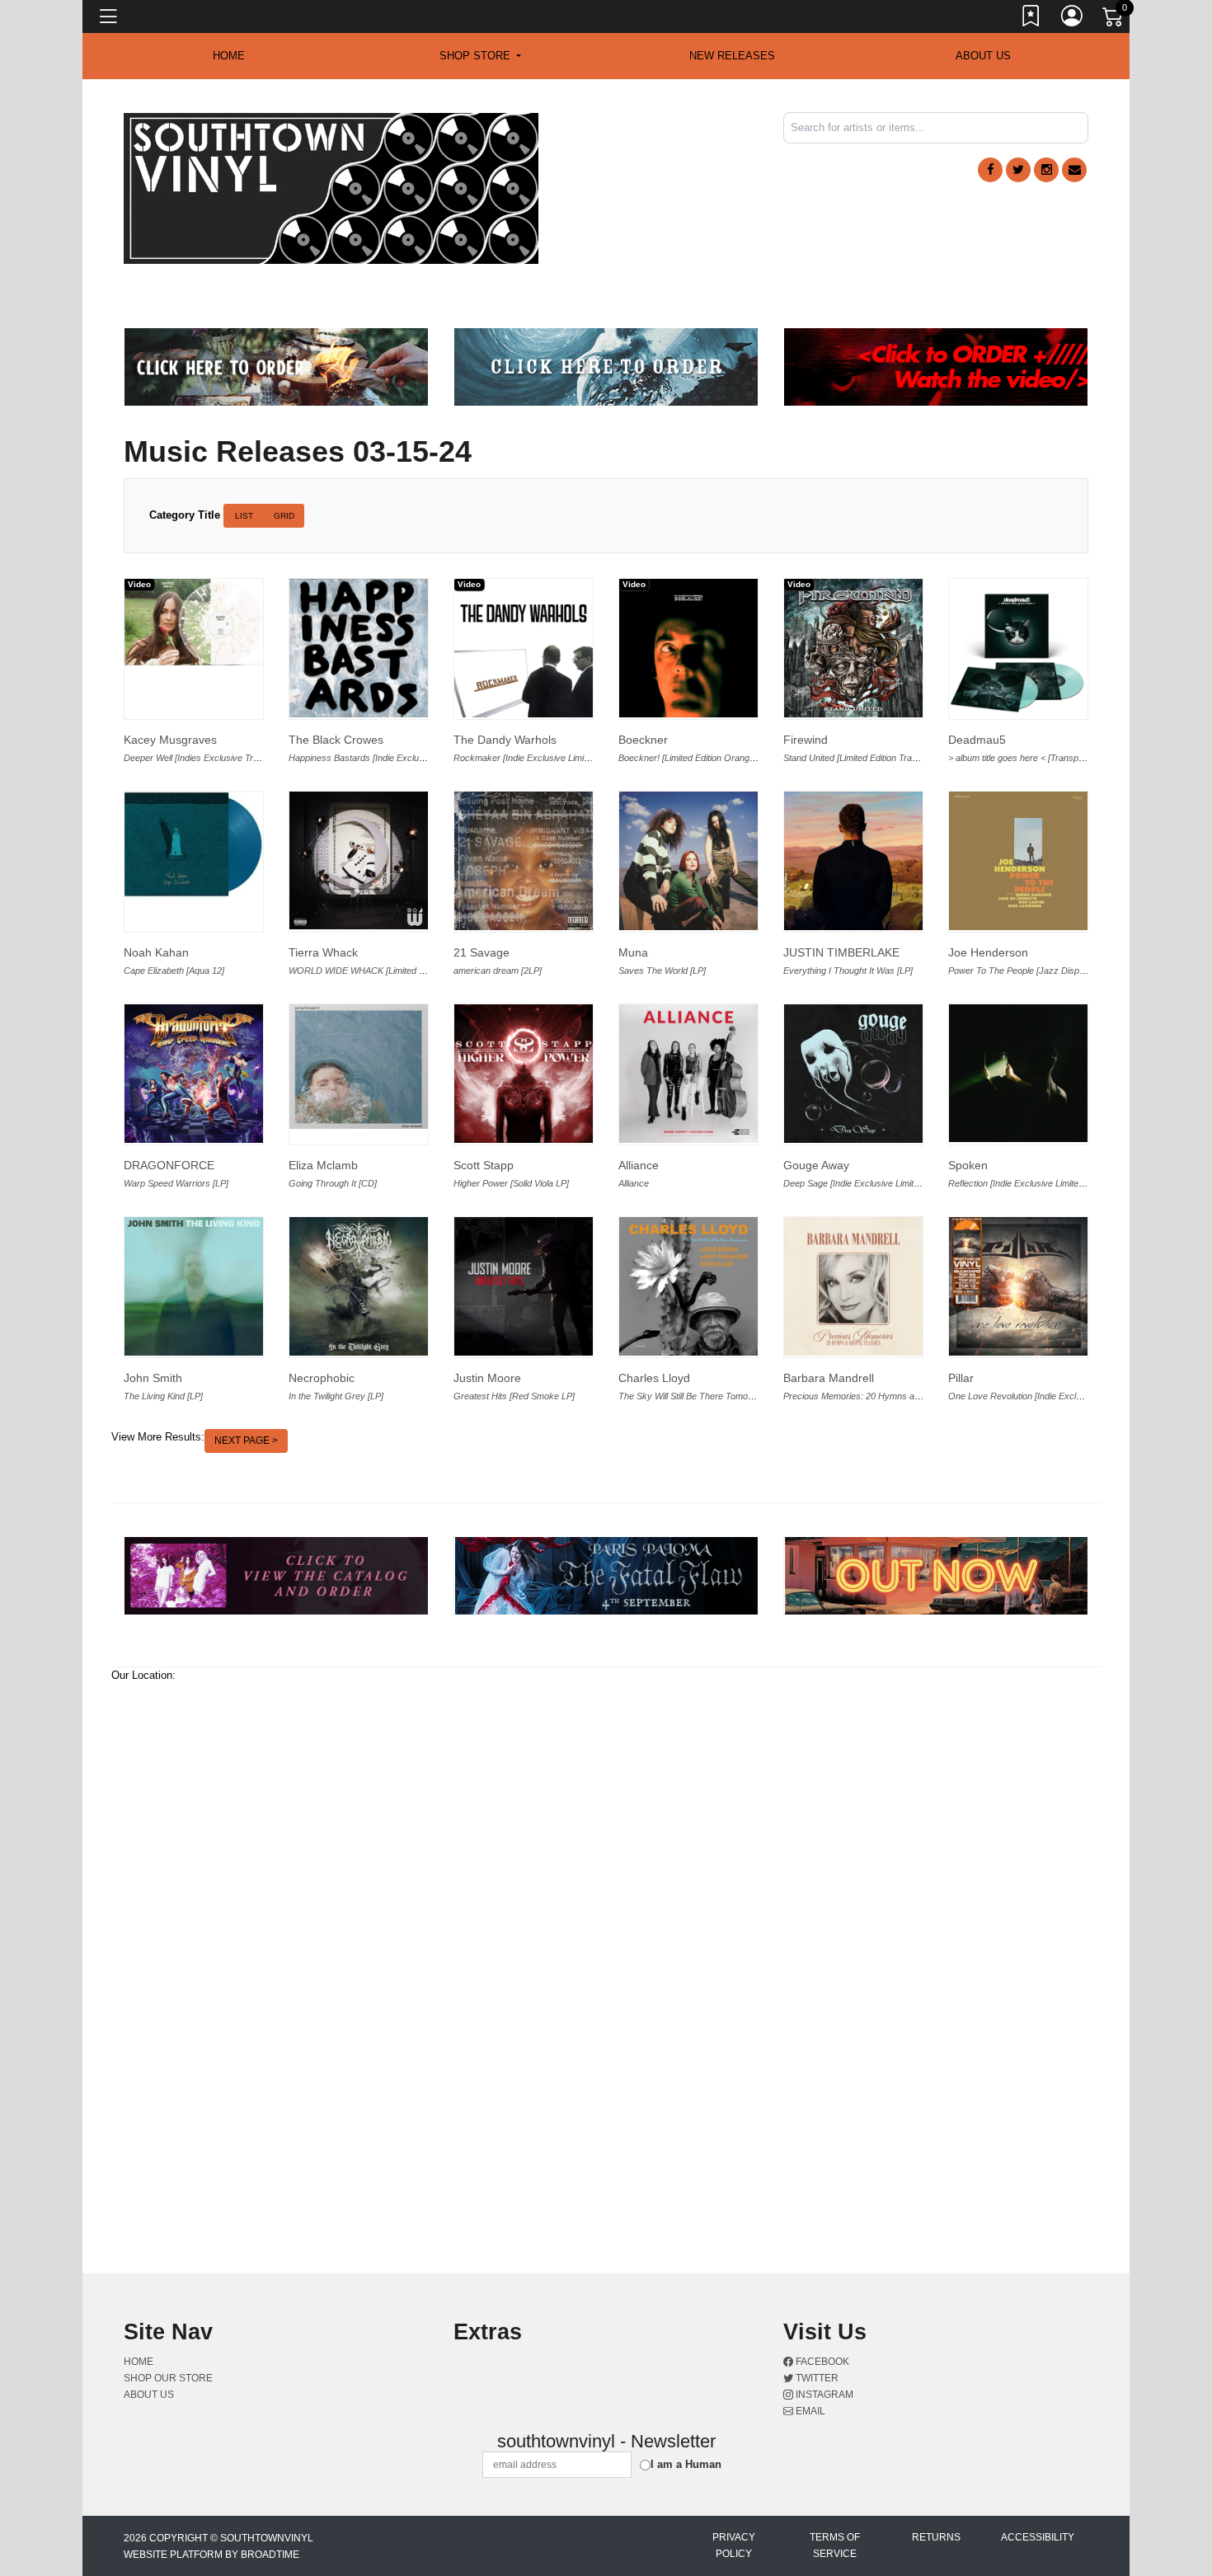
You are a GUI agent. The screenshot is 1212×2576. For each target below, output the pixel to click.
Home (139, 2362)
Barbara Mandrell (829, 1378)
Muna (633, 952)
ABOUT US (983, 56)
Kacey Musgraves (170, 740)
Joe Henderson (988, 952)
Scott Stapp (484, 1165)
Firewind (806, 740)
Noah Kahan (156, 952)
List (244, 516)
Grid (284, 516)
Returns (936, 2537)
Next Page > (246, 1441)
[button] (480, 56)
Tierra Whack (323, 952)
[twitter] (1018, 170)
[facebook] (990, 170)
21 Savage (482, 952)
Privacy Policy (734, 2545)
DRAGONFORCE (169, 1165)
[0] (1114, 20)
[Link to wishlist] (1031, 19)
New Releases (732, 56)
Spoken (968, 1165)
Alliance (639, 1165)
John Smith (153, 1378)
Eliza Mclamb (323, 1165)
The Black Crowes (336, 740)
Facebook (821, 2362)
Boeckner (643, 740)
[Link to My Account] (1073, 19)
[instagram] (1046, 170)
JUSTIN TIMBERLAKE (841, 952)
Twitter (816, 2378)
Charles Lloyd (654, 1378)
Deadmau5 (977, 740)
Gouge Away (816, 1165)
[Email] (1074, 170)
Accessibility (1038, 2537)
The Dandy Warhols (505, 740)
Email (809, 2411)
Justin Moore (487, 1378)
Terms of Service (835, 2545)
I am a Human (686, 2464)
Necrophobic (322, 1378)
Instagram (823, 2395)
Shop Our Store (168, 2378)
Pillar (961, 1378)
